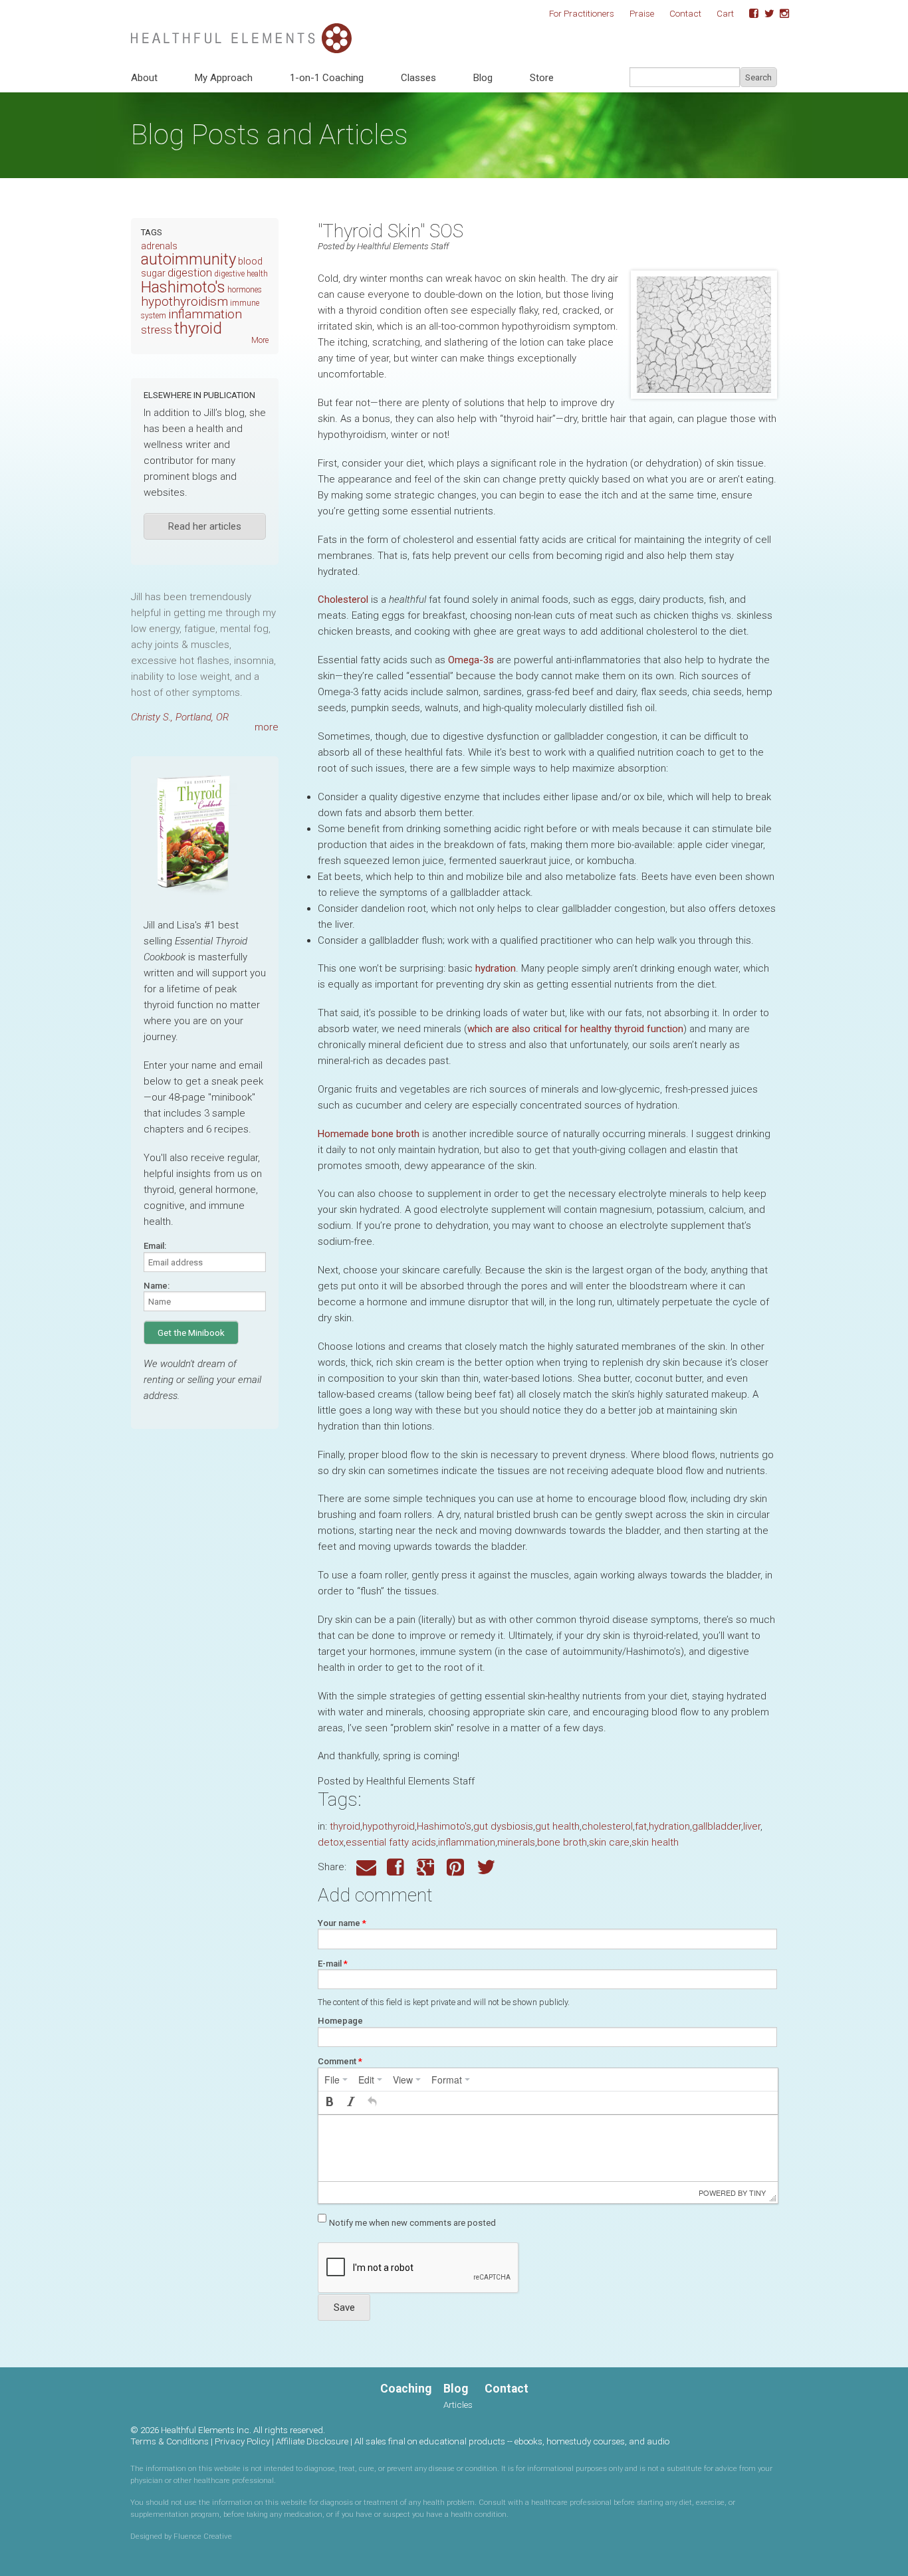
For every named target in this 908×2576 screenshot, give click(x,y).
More (260, 340)
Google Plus (427, 1867)
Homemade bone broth (369, 1134)
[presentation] (336, 2080)
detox (331, 1842)
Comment (340, 2061)
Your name (342, 1923)
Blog (483, 78)
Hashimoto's (444, 1826)
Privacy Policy (242, 2441)
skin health (655, 1842)
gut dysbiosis (503, 1826)
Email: (155, 1246)
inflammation (467, 1842)
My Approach (224, 78)
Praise (642, 13)
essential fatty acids (391, 1842)
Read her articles (205, 526)
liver (752, 1826)
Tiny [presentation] (757, 2193)
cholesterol (607, 1826)
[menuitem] (336, 2080)
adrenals (159, 246)
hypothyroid (389, 1826)
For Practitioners (582, 13)
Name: (157, 1286)
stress (157, 330)
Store (542, 78)
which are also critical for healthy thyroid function (575, 1029)
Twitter (764, 14)
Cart (725, 13)
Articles (458, 2405)
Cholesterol (343, 599)
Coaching (406, 2389)
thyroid (345, 1826)
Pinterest (457, 1867)
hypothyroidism (184, 301)
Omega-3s (471, 660)
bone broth (562, 1842)
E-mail (333, 1964)
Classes (418, 78)
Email (366, 1867)
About (144, 78)
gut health (557, 1826)
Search (758, 77)
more (267, 727)
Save (344, 2308)
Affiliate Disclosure (312, 2441)
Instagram (780, 14)
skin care (609, 1842)
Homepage (340, 2021)
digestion (190, 272)
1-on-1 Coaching (327, 78)
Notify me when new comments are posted (412, 2223)
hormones (245, 290)
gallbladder (717, 1826)
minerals (516, 1842)
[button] (330, 2103)
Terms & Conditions (170, 2441)
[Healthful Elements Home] (241, 31)
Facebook (749, 14)
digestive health (241, 274)
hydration (496, 968)
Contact (685, 13)
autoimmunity (188, 259)
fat (641, 1826)
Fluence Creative (203, 2536)
